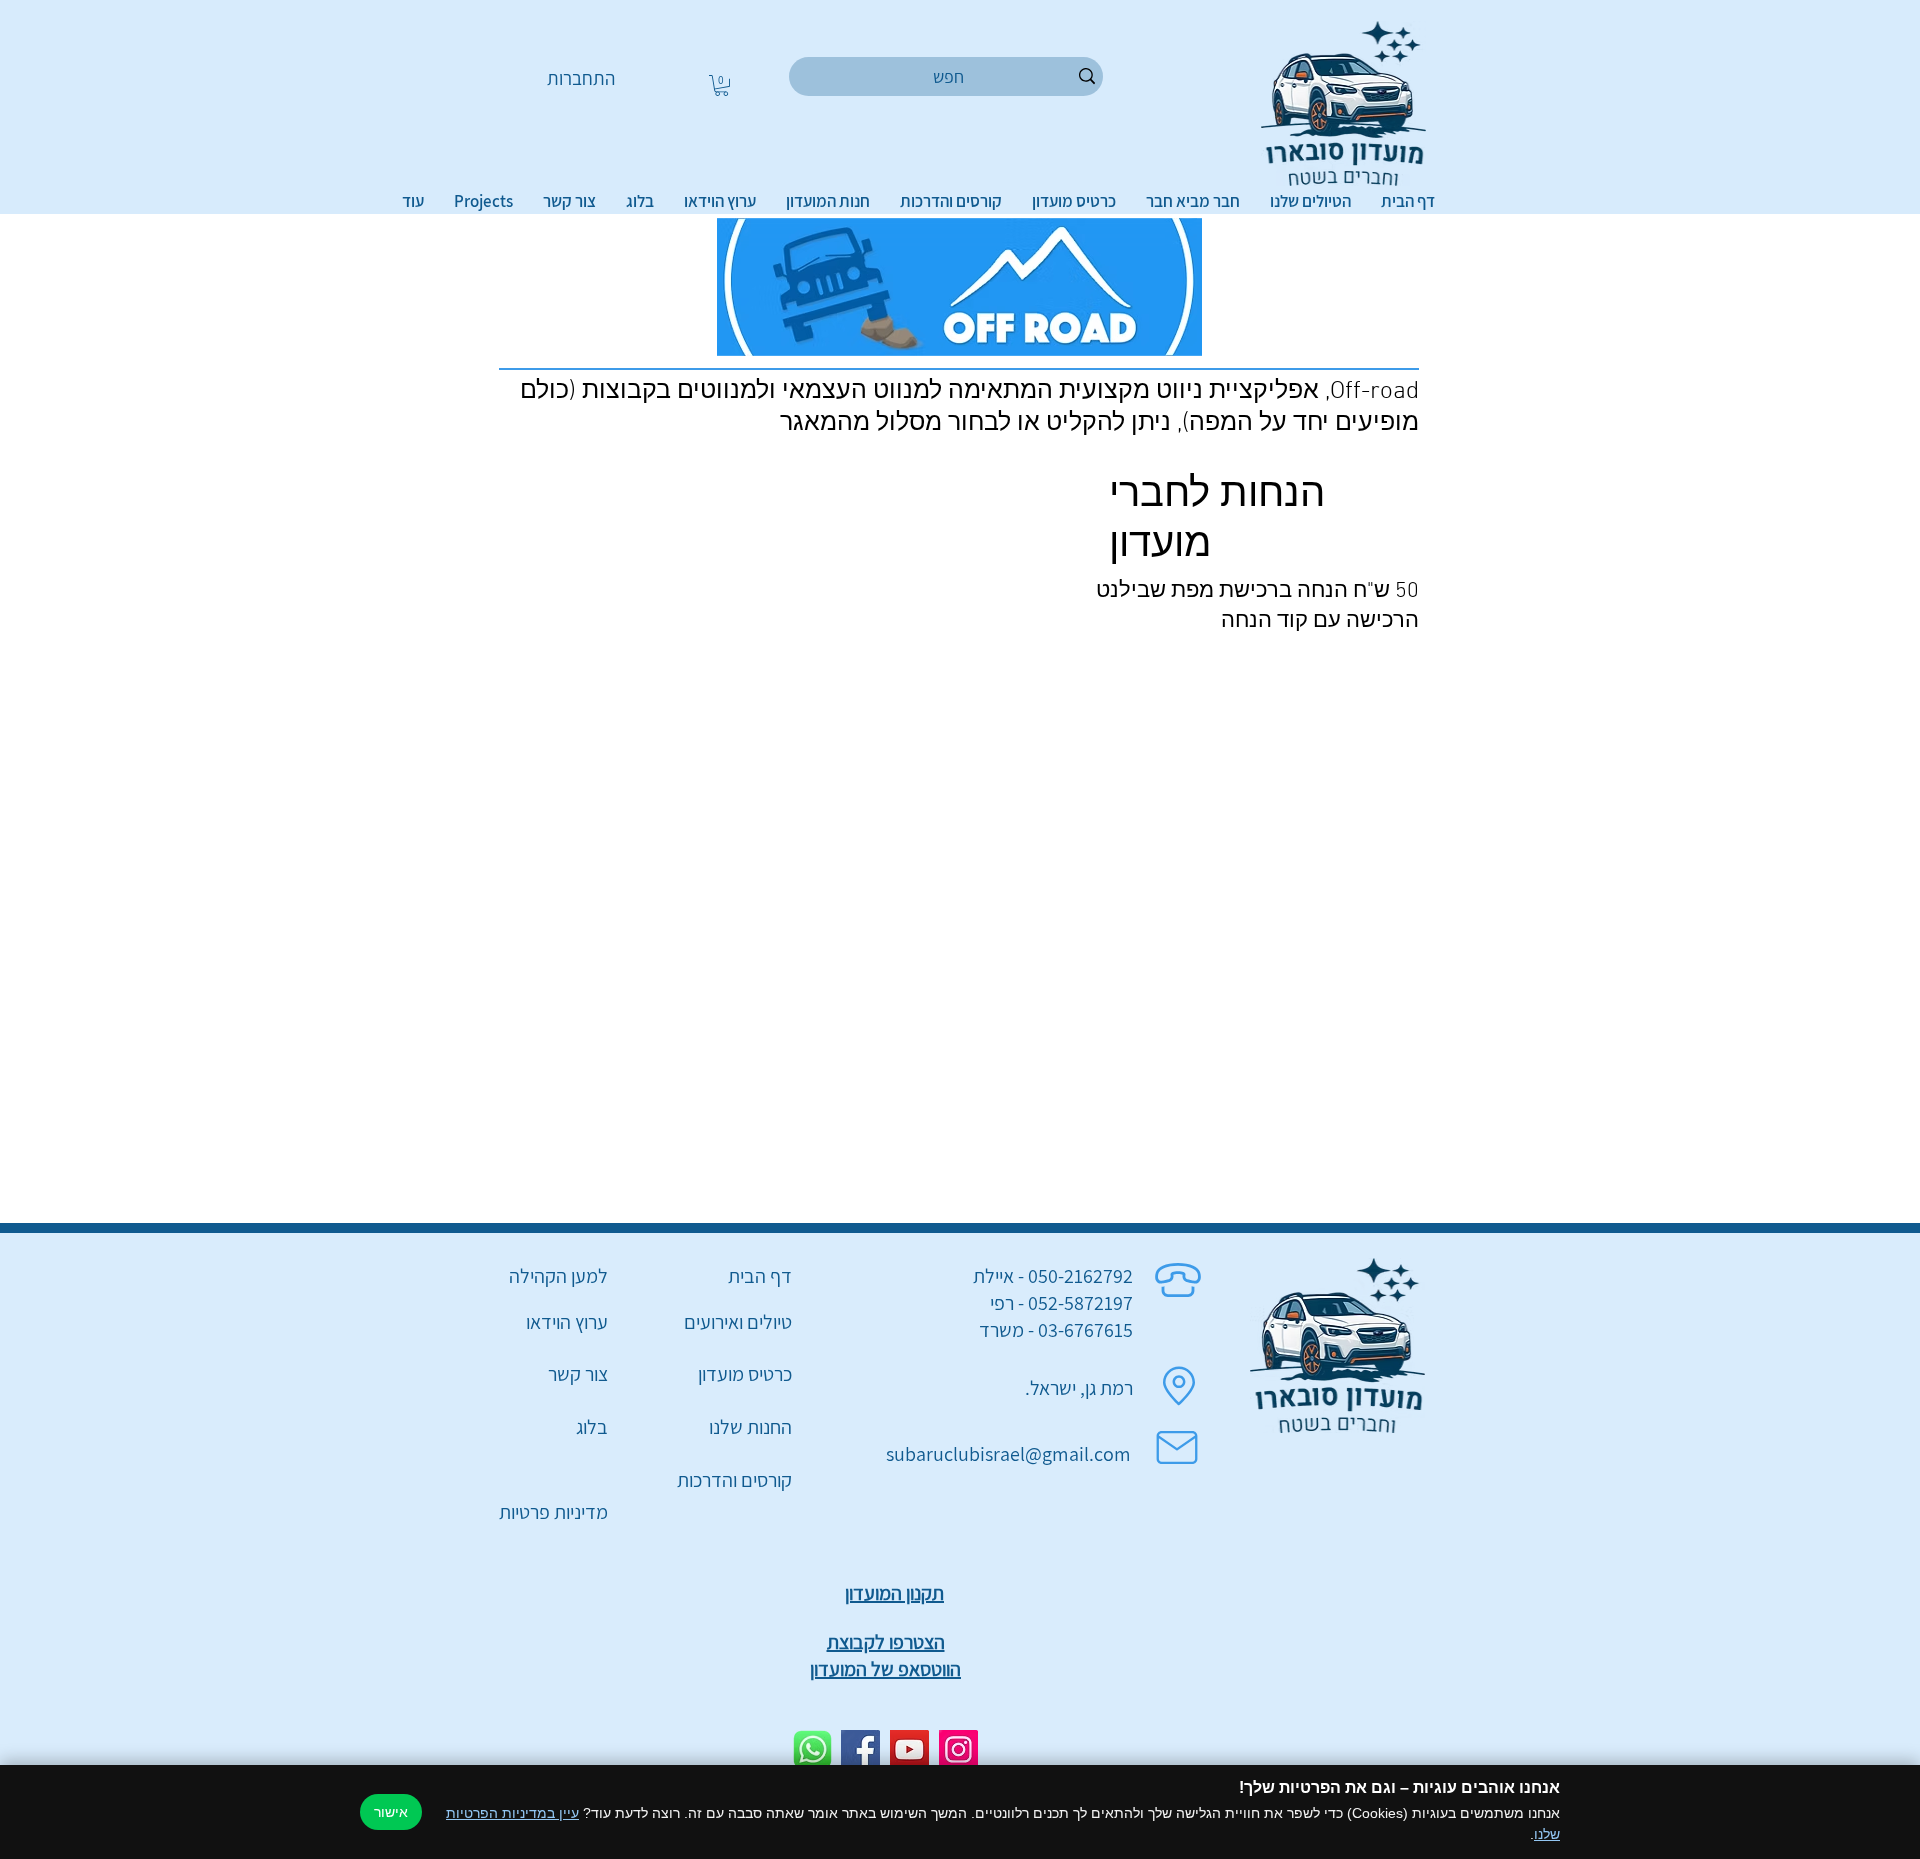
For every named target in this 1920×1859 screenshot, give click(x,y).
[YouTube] (909, 1749)
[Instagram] (958, 1749)
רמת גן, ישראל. (1079, 1388)
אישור (391, 1812)
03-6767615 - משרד (1056, 1330)
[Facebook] (860, 1749)
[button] (721, 85)
